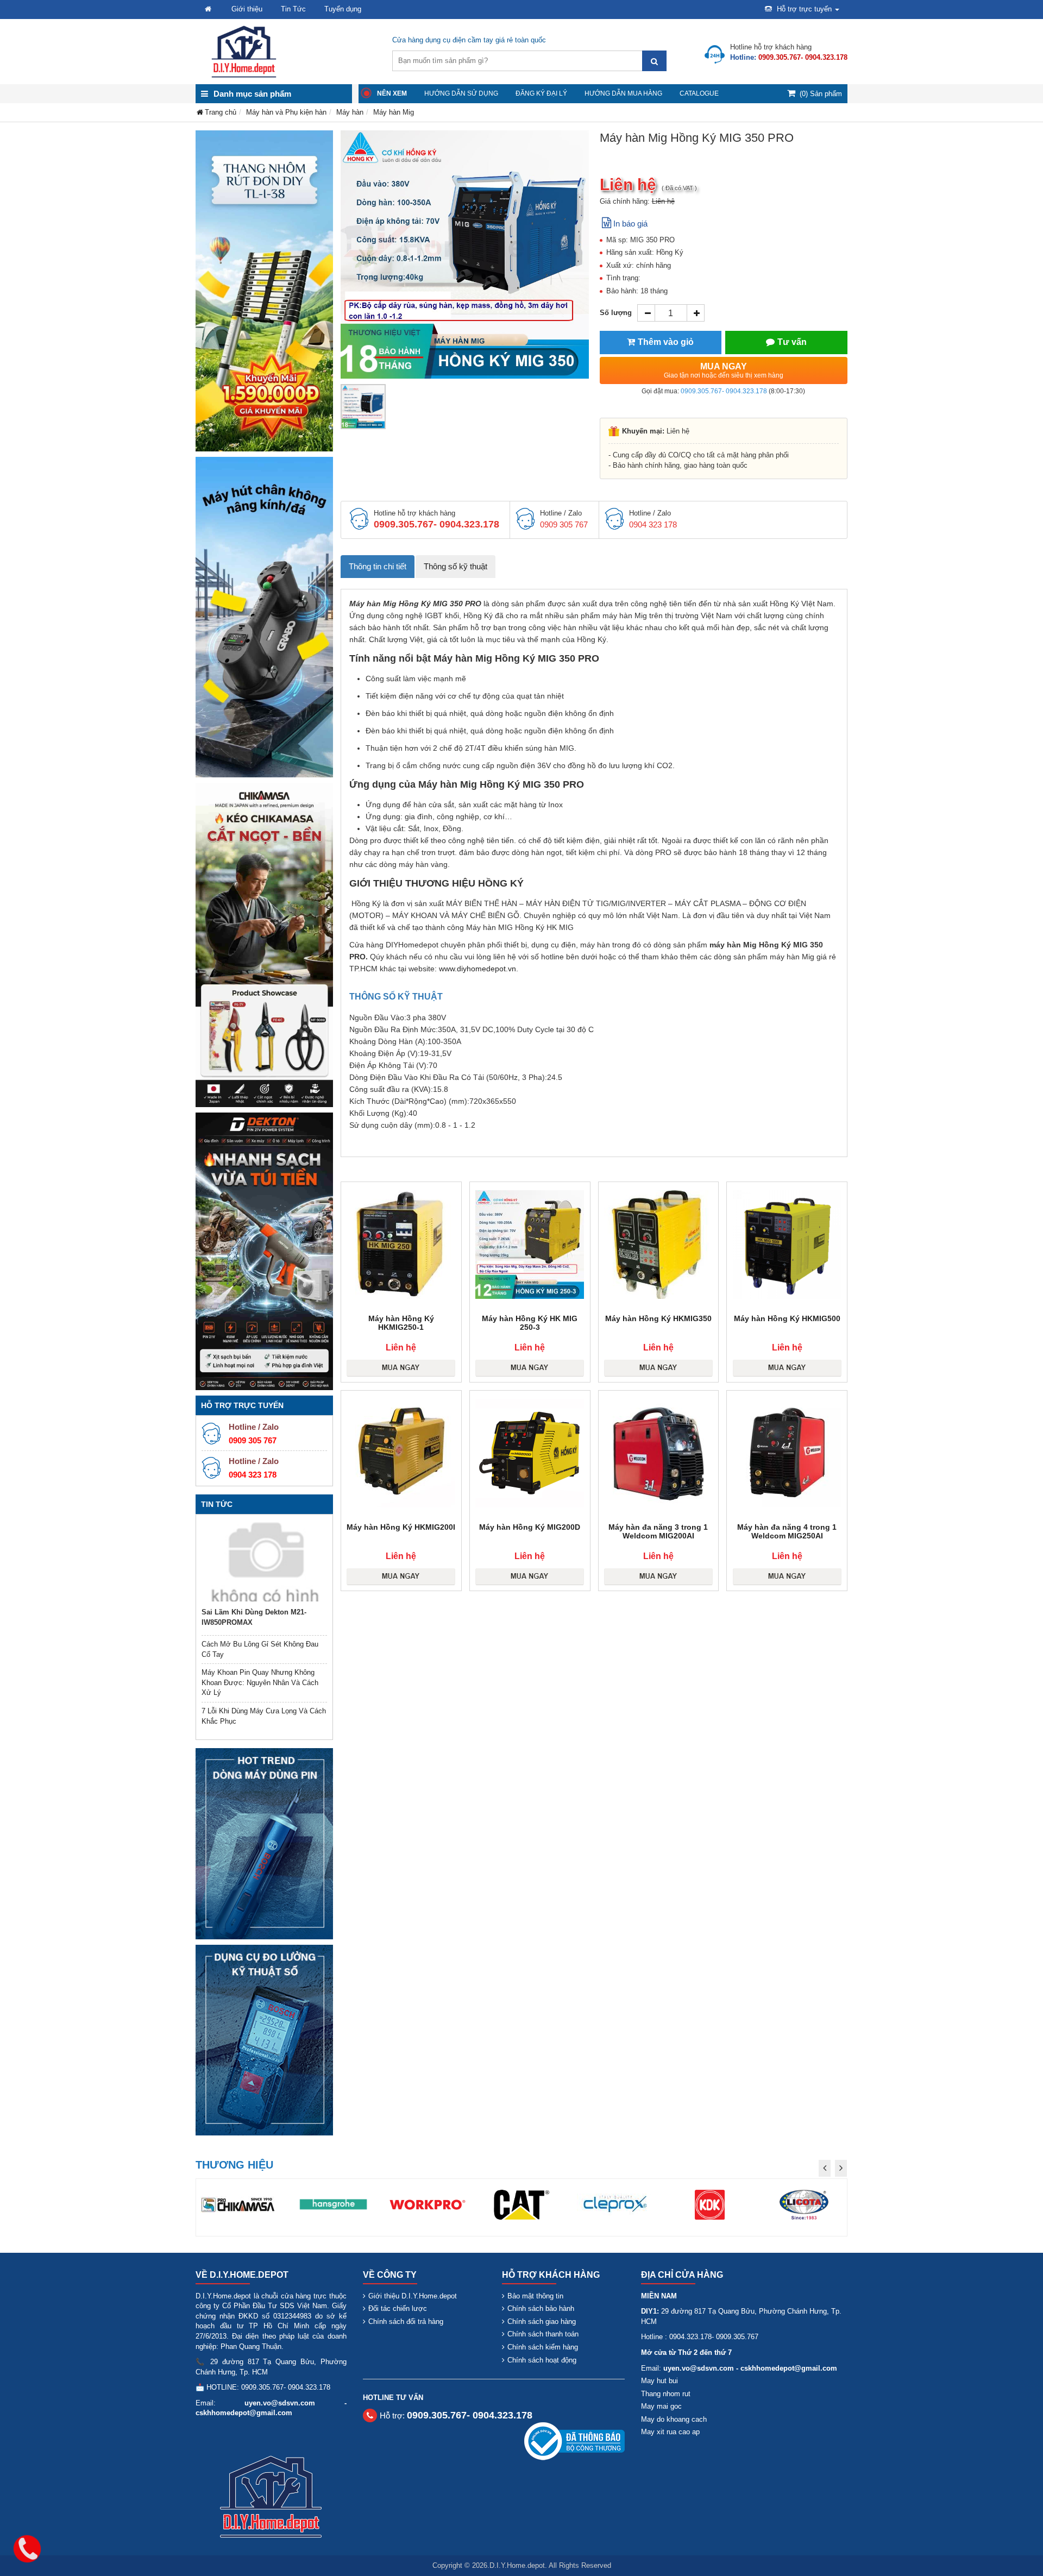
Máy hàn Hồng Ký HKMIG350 (658, 1318)
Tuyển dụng (343, 9)
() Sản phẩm (821, 94)
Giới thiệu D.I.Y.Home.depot (413, 2296)
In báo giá (630, 224)
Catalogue (699, 93)
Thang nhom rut (666, 2394)
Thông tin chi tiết (378, 566)
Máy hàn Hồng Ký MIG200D (530, 1527)
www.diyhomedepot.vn (477, 969)
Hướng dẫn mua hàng (623, 93)
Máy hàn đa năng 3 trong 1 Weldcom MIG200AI (658, 1531)
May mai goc (661, 2406)
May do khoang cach (674, 2419)
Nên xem (392, 93)
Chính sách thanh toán (543, 2334)
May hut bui (659, 2381)
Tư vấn (792, 342)
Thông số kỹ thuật (455, 566)
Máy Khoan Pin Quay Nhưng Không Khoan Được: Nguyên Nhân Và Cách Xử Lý (260, 1682)
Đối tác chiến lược (398, 2308)
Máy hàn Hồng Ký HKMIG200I (401, 1527)
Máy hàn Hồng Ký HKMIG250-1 (401, 1323)
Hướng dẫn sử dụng (461, 93)
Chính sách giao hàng (542, 2321)
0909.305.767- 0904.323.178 (724, 391)
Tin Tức (293, 9)
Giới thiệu (247, 9)
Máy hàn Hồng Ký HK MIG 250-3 (530, 1323)
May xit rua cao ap (670, 2432)
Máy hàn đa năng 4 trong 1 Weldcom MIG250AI (787, 1531)
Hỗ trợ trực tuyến (804, 9)
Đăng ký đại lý (541, 93)
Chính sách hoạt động (542, 2360)
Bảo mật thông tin (535, 2296)
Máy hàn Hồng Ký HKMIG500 (787, 1318)
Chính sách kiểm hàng (543, 2347)
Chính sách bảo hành (541, 2308)
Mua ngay (724, 370)
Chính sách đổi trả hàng (406, 2321)
